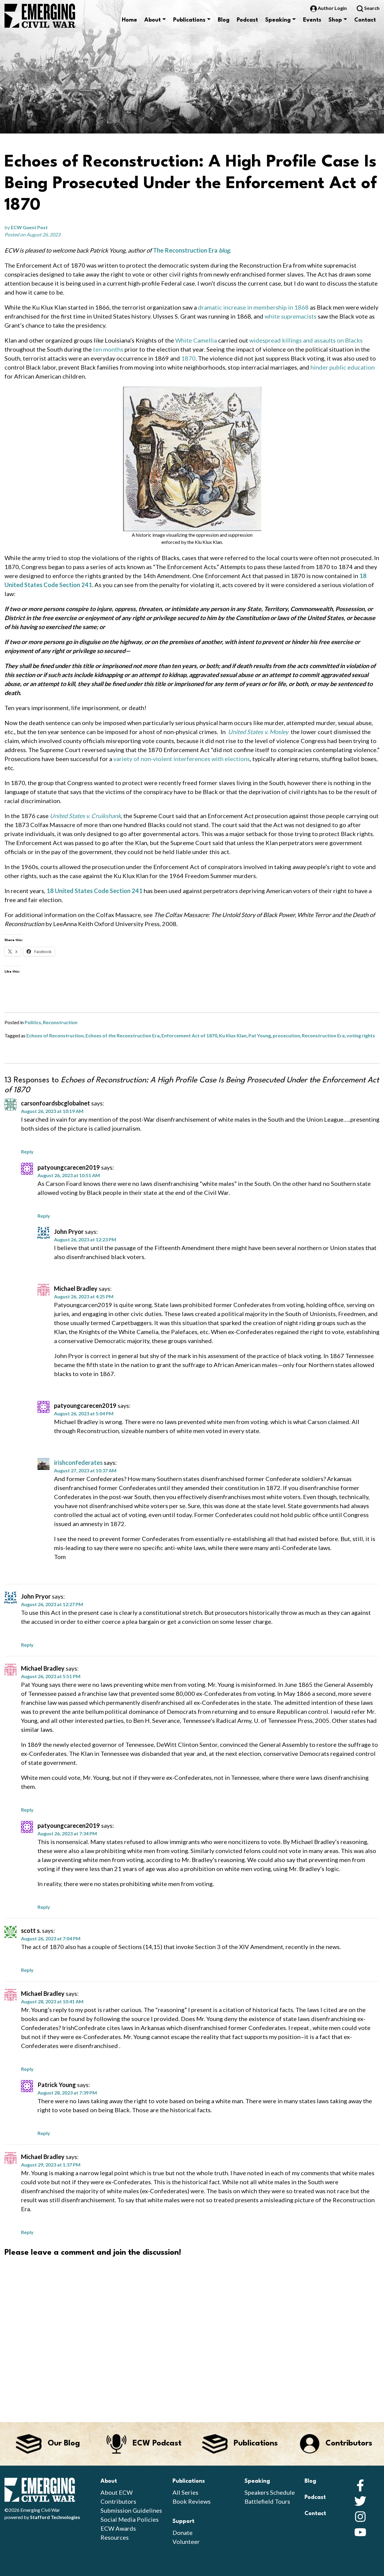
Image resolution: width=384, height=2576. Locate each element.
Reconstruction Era (323, 1035)
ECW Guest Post (29, 227)
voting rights (361, 1035)
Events (312, 20)
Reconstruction (60, 1022)
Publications (189, 20)
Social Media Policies (130, 2519)
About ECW (117, 2492)
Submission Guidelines (131, 2510)
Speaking (278, 20)
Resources (115, 2537)
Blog (224, 20)
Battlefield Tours (267, 2501)
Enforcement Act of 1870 (189, 1035)
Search (371, 8)
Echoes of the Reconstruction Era (123, 1035)
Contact (365, 20)
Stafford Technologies (55, 2517)
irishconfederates (78, 1462)
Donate (183, 2533)
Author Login (332, 8)
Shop (335, 20)
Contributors (118, 2501)
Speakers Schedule (270, 2492)
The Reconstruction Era (185, 250)
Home (129, 20)
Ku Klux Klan (233, 1035)
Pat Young (260, 1035)
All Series (185, 2492)
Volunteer (186, 2542)
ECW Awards (118, 2528)
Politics (33, 1022)
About (153, 20)
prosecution (286, 1035)
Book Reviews (192, 2501)
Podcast (247, 20)
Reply (27, 1152)
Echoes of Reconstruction (55, 1035)
